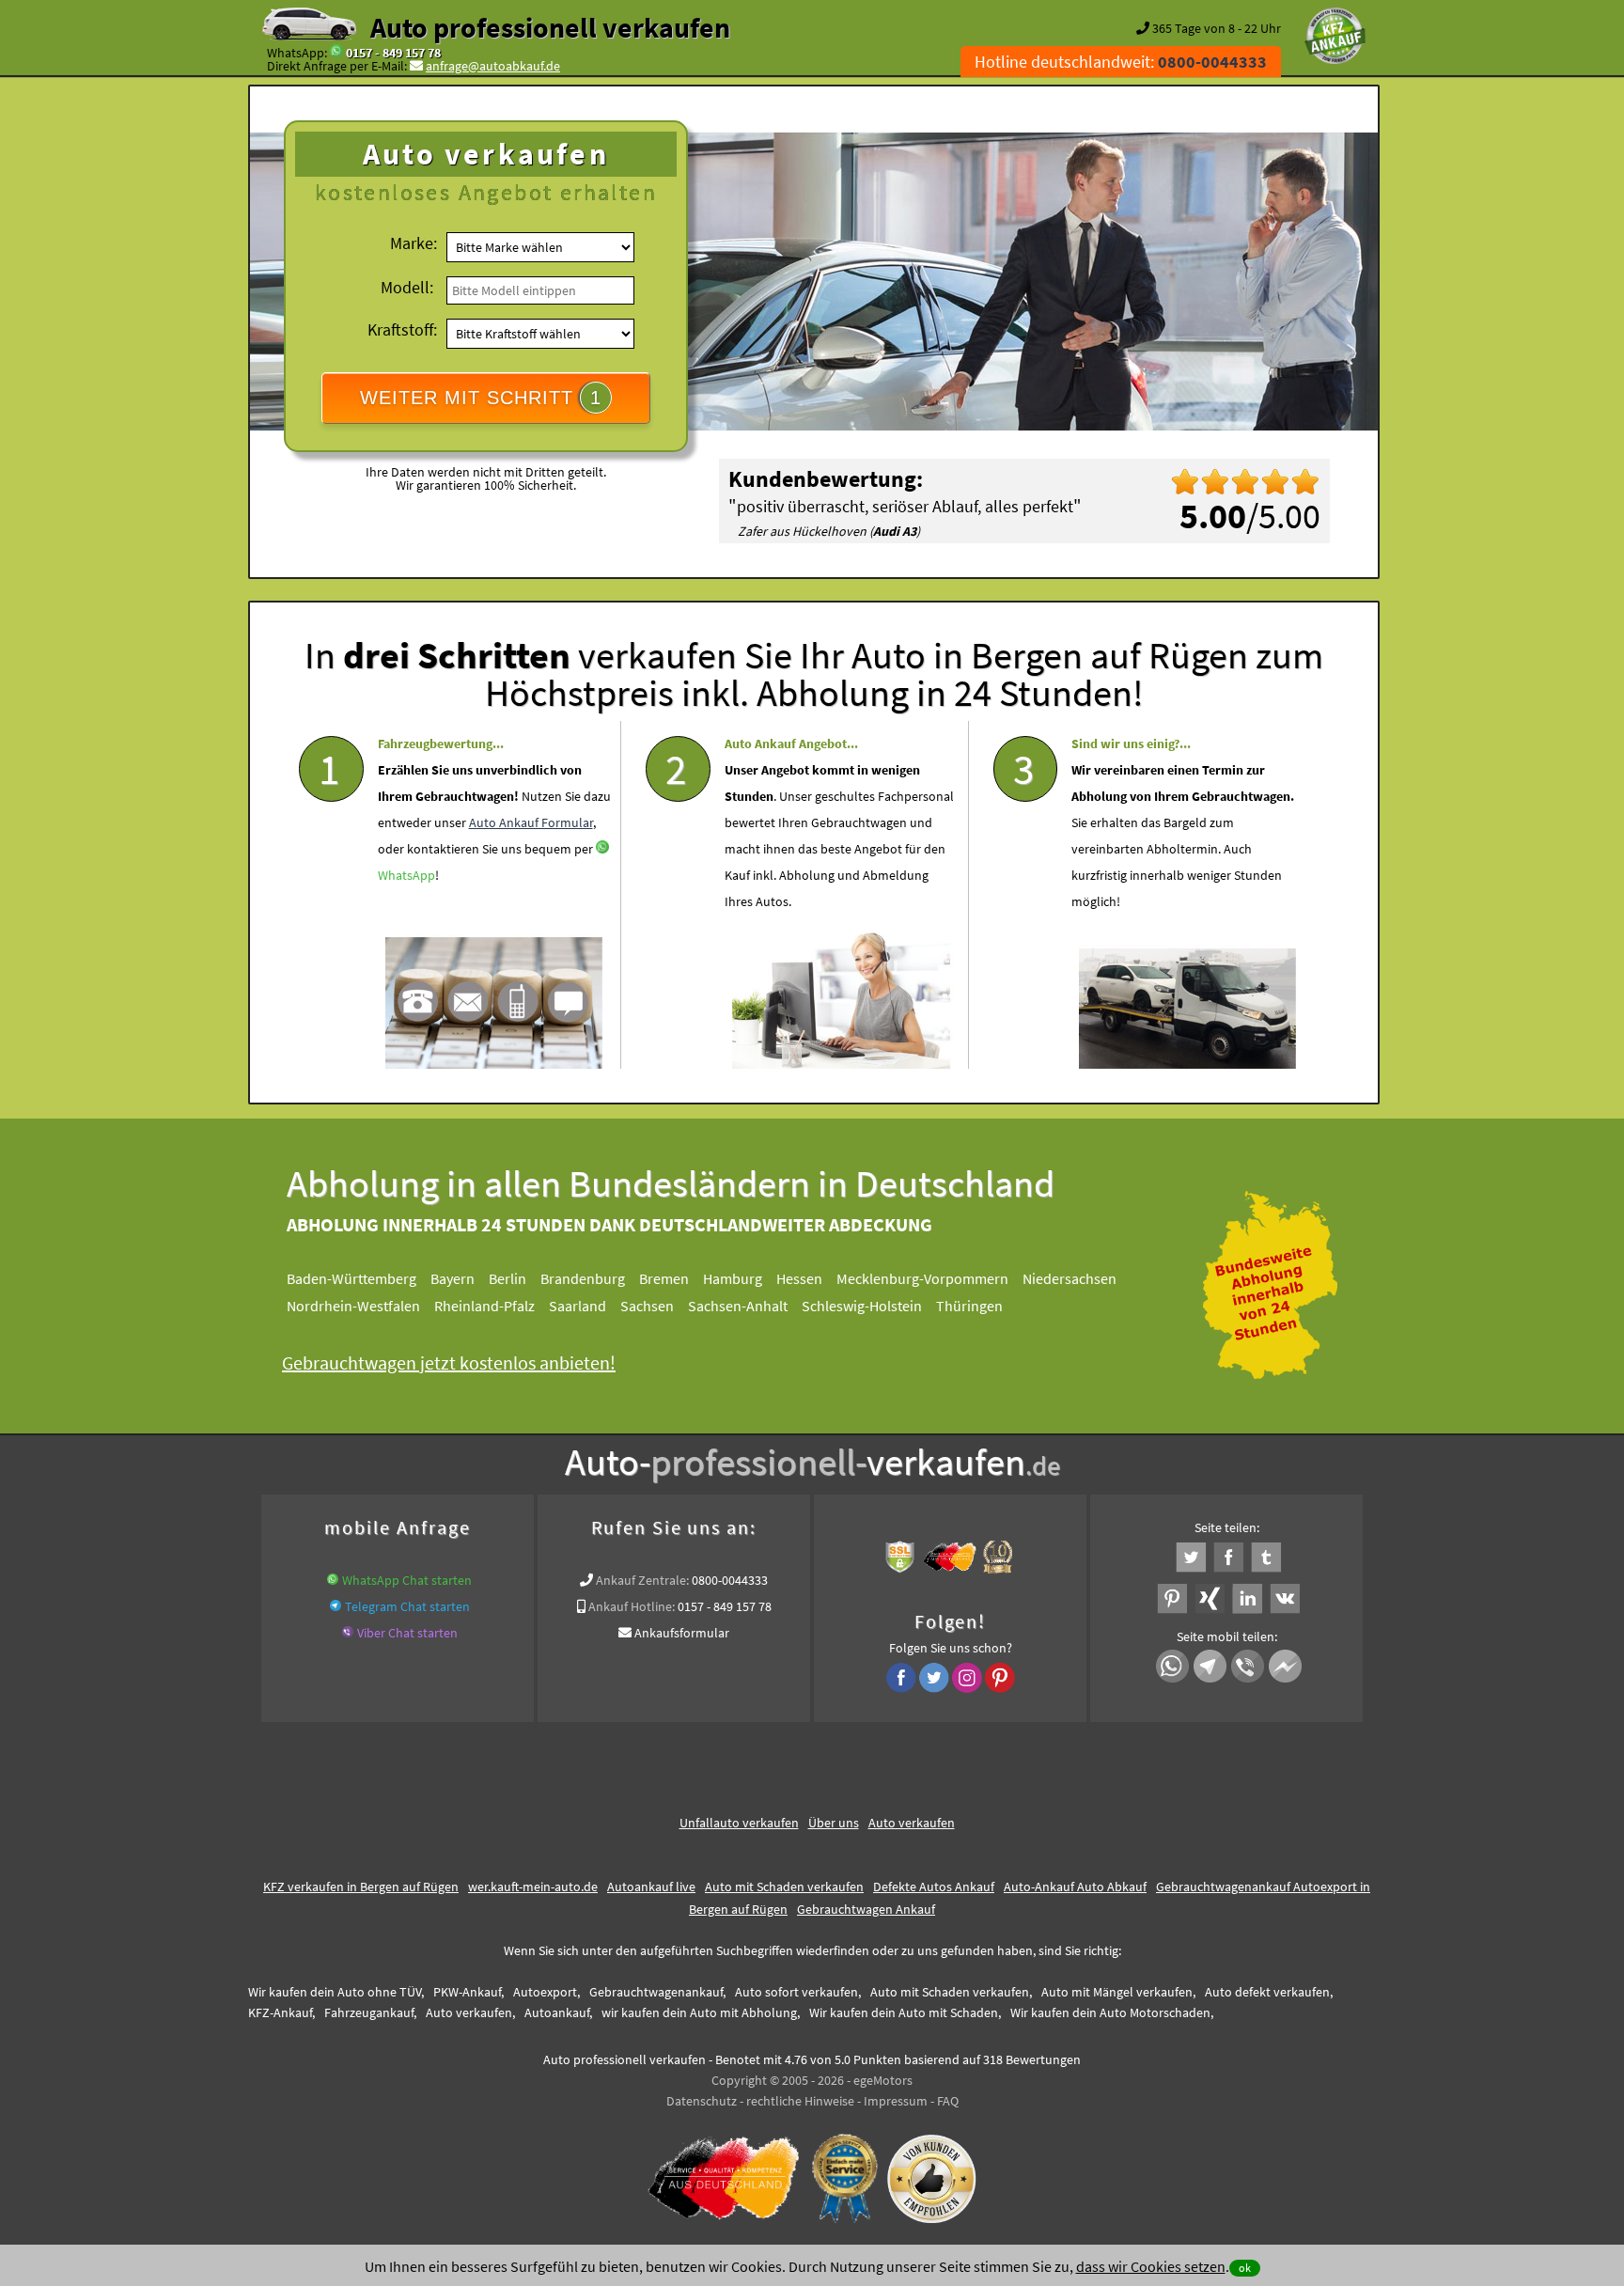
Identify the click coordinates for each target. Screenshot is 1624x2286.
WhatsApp (406, 875)
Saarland (578, 1306)
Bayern (453, 1278)
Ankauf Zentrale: (642, 1580)
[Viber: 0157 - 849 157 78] (348, 1633)
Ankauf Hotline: (632, 1606)
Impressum (896, 2101)
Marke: (414, 243)
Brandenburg (583, 1278)
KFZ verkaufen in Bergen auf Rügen (361, 1887)
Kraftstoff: (402, 329)
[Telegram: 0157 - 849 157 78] (336, 1606)
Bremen (664, 1278)
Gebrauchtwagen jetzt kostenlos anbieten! (449, 1362)
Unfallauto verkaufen (739, 1823)
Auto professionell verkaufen (550, 27)
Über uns (834, 1823)
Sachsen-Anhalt (738, 1306)
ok (1245, 2268)
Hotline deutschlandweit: (1121, 62)
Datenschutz (702, 2101)
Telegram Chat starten (407, 1606)
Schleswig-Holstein (862, 1306)
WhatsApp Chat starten (407, 1580)
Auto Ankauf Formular (531, 822)
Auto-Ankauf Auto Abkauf (1075, 1887)
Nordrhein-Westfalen (353, 1306)
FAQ (948, 2101)
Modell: (407, 287)
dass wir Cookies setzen (1151, 2266)
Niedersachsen (1070, 1278)
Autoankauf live (651, 1887)
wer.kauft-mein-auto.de (533, 1887)
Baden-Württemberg (351, 1278)
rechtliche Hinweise (800, 2101)
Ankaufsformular (682, 1633)
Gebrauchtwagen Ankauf (866, 1909)
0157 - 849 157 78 (393, 53)
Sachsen (647, 1306)
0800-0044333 (730, 1580)
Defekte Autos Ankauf (934, 1887)
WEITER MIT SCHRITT (481, 398)
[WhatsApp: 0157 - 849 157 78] (336, 53)
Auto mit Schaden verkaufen (784, 1887)
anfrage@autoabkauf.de (493, 66)
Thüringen (969, 1306)
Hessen (799, 1278)
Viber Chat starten (407, 1633)
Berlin (507, 1278)
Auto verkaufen (912, 1823)
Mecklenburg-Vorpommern (922, 1278)
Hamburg (733, 1278)
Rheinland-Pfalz (484, 1306)
